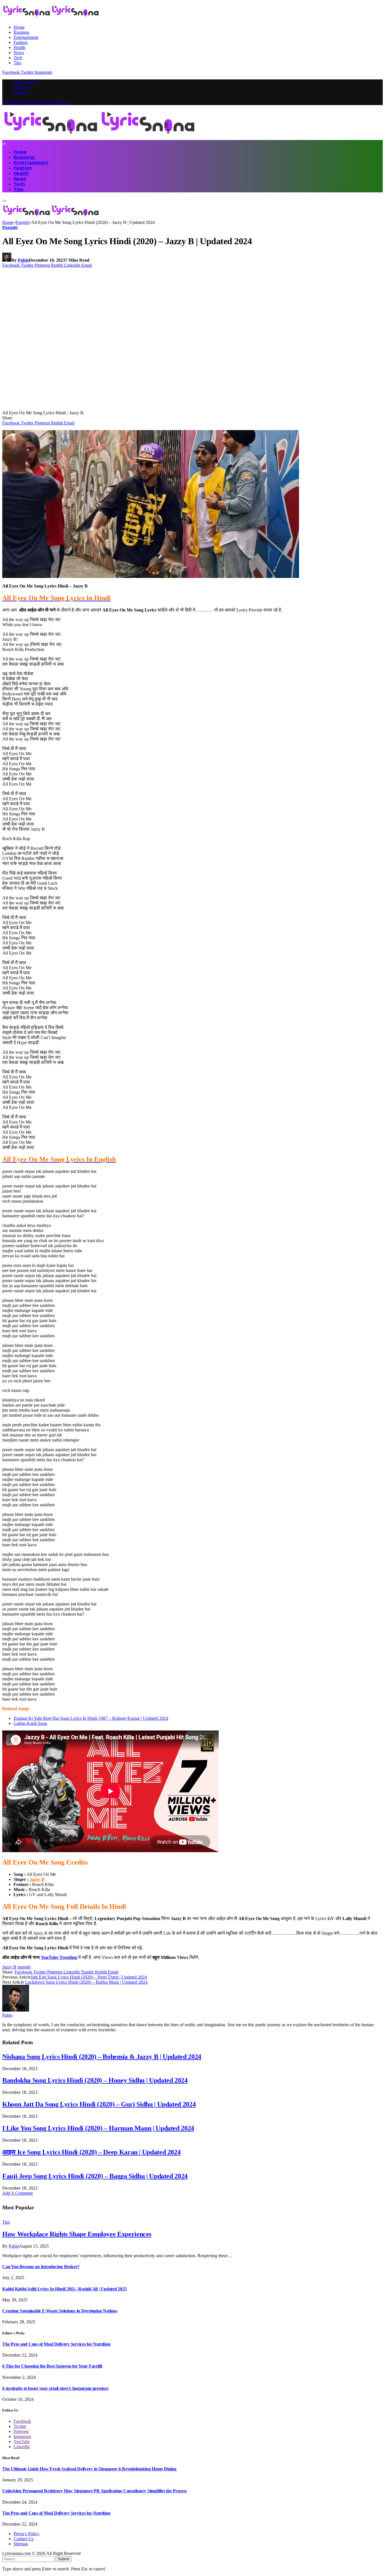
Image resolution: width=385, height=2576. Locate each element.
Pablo (23, 260)
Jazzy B (36, 1879)
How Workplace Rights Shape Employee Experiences (77, 2234)
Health (19, 47)
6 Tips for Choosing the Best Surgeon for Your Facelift (52, 2366)
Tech (18, 58)
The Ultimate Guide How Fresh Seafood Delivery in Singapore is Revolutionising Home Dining (89, 2469)
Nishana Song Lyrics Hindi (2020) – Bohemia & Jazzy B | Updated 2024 (102, 2057)
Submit (64, 2559)
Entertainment (26, 37)
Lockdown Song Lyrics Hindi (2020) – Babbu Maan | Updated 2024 (86, 1982)
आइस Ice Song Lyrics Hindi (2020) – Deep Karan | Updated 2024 (91, 2152)
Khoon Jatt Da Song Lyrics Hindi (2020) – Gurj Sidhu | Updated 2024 (99, 2104)
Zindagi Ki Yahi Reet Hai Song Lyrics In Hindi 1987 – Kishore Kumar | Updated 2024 (91, 1718)
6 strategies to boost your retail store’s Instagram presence (55, 2388)
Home (19, 27)
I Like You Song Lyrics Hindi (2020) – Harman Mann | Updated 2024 (98, 2128)
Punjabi (10, 227)
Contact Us (23, 88)
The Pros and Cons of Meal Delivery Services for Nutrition (56, 2344)
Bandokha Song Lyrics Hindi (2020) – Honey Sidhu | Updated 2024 (95, 2080)
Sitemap (20, 93)
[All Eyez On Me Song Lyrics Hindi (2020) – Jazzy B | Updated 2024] (110, 408)
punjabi (24, 1967)
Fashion (21, 42)
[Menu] (4, 144)
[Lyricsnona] (99, 137)
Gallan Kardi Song (30, 1723)
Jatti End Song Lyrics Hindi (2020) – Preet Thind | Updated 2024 (89, 1977)
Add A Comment (17, 2193)
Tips (17, 63)
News (19, 53)
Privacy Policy (26, 82)
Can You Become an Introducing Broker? (41, 2267)
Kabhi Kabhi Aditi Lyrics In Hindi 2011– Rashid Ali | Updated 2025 (64, 2289)
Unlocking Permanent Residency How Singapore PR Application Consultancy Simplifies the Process (95, 2491)
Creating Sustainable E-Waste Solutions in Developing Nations (60, 2311)
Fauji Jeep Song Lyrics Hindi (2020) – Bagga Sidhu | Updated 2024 (95, 2176)
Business (21, 32)
